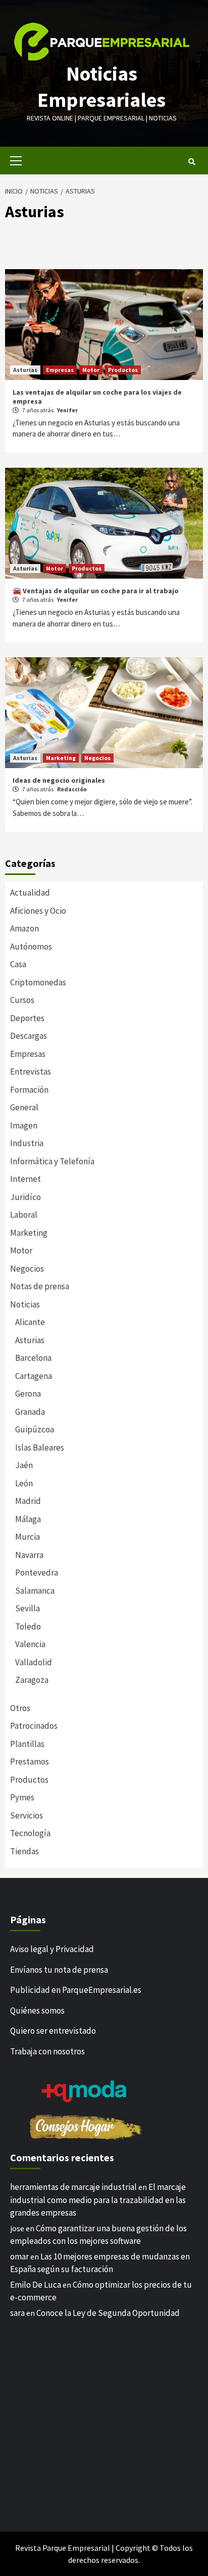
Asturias (25, 370)
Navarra (29, 1555)
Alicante (30, 1322)
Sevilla (28, 1608)
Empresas (60, 370)
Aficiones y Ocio (38, 911)
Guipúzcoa (35, 1429)
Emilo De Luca (36, 2285)
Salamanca (35, 1591)
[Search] (192, 162)
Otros (20, 1708)
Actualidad (30, 893)
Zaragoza (32, 1680)
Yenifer (67, 410)
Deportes (27, 1018)
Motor (91, 370)
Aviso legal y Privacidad (52, 1949)
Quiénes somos (37, 2010)
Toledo (28, 1626)
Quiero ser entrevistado (53, 2031)
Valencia (30, 1644)
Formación (29, 1090)
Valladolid (34, 1662)
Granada (30, 1412)
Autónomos (31, 947)
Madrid (28, 1501)
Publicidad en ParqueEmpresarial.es (76, 1990)
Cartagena (34, 1376)
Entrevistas (31, 1072)
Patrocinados (34, 1726)
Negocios (97, 758)
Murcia (28, 1537)
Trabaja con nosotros (47, 2051)
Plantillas (27, 1744)
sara (17, 2313)
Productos (123, 370)
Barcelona (33, 1358)
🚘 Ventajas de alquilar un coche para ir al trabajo (96, 591)
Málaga (28, 1519)
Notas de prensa (40, 1286)
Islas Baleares (40, 1448)
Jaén (24, 1465)
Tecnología (30, 1833)
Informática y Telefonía (52, 1161)
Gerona (28, 1394)
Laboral (24, 1215)
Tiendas (24, 1851)
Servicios (27, 1815)
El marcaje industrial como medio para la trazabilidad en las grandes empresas (98, 2200)
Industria (27, 1143)
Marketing (61, 758)
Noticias (25, 1304)
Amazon (24, 928)
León (24, 1483)
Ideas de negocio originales (59, 780)
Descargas (29, 1036)
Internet (25, 1179)
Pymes (22, 1797)
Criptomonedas (38, 982)
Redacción (72, 789)
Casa (18, 964)
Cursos (22, 1000)
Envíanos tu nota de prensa (59, 1970)
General (24, 1107)
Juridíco (25, 1197)
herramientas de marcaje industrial (73, 2187)
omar (19, 2256)
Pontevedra (37, 1573)
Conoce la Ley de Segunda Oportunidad (108, 2313)
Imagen (24, 1125)
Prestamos (30, 1762)
